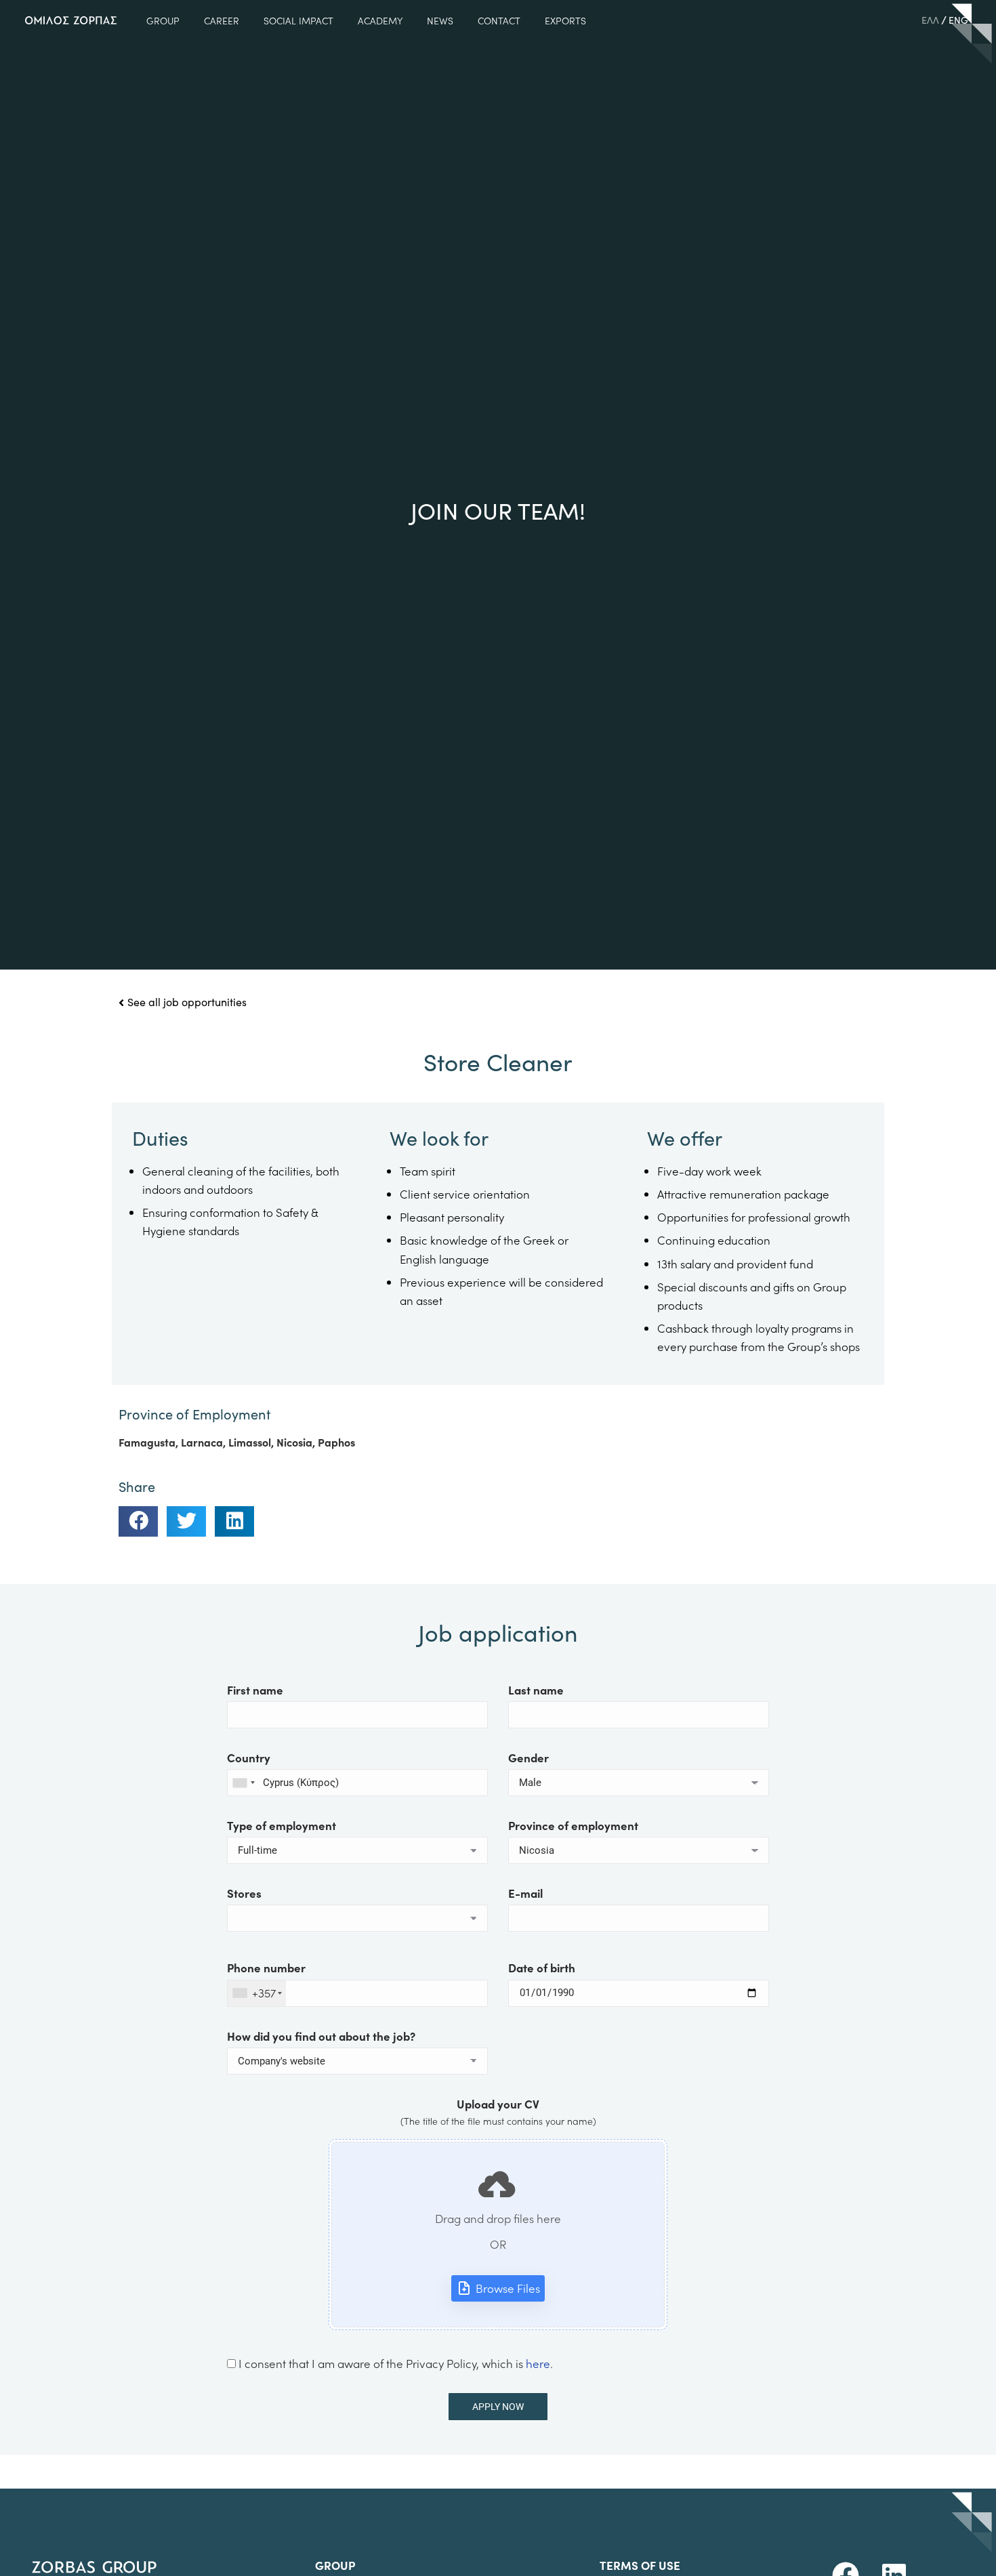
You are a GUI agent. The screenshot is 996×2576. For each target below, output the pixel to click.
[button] (138, 1521)
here (538, 2363)
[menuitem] (930, 20)
